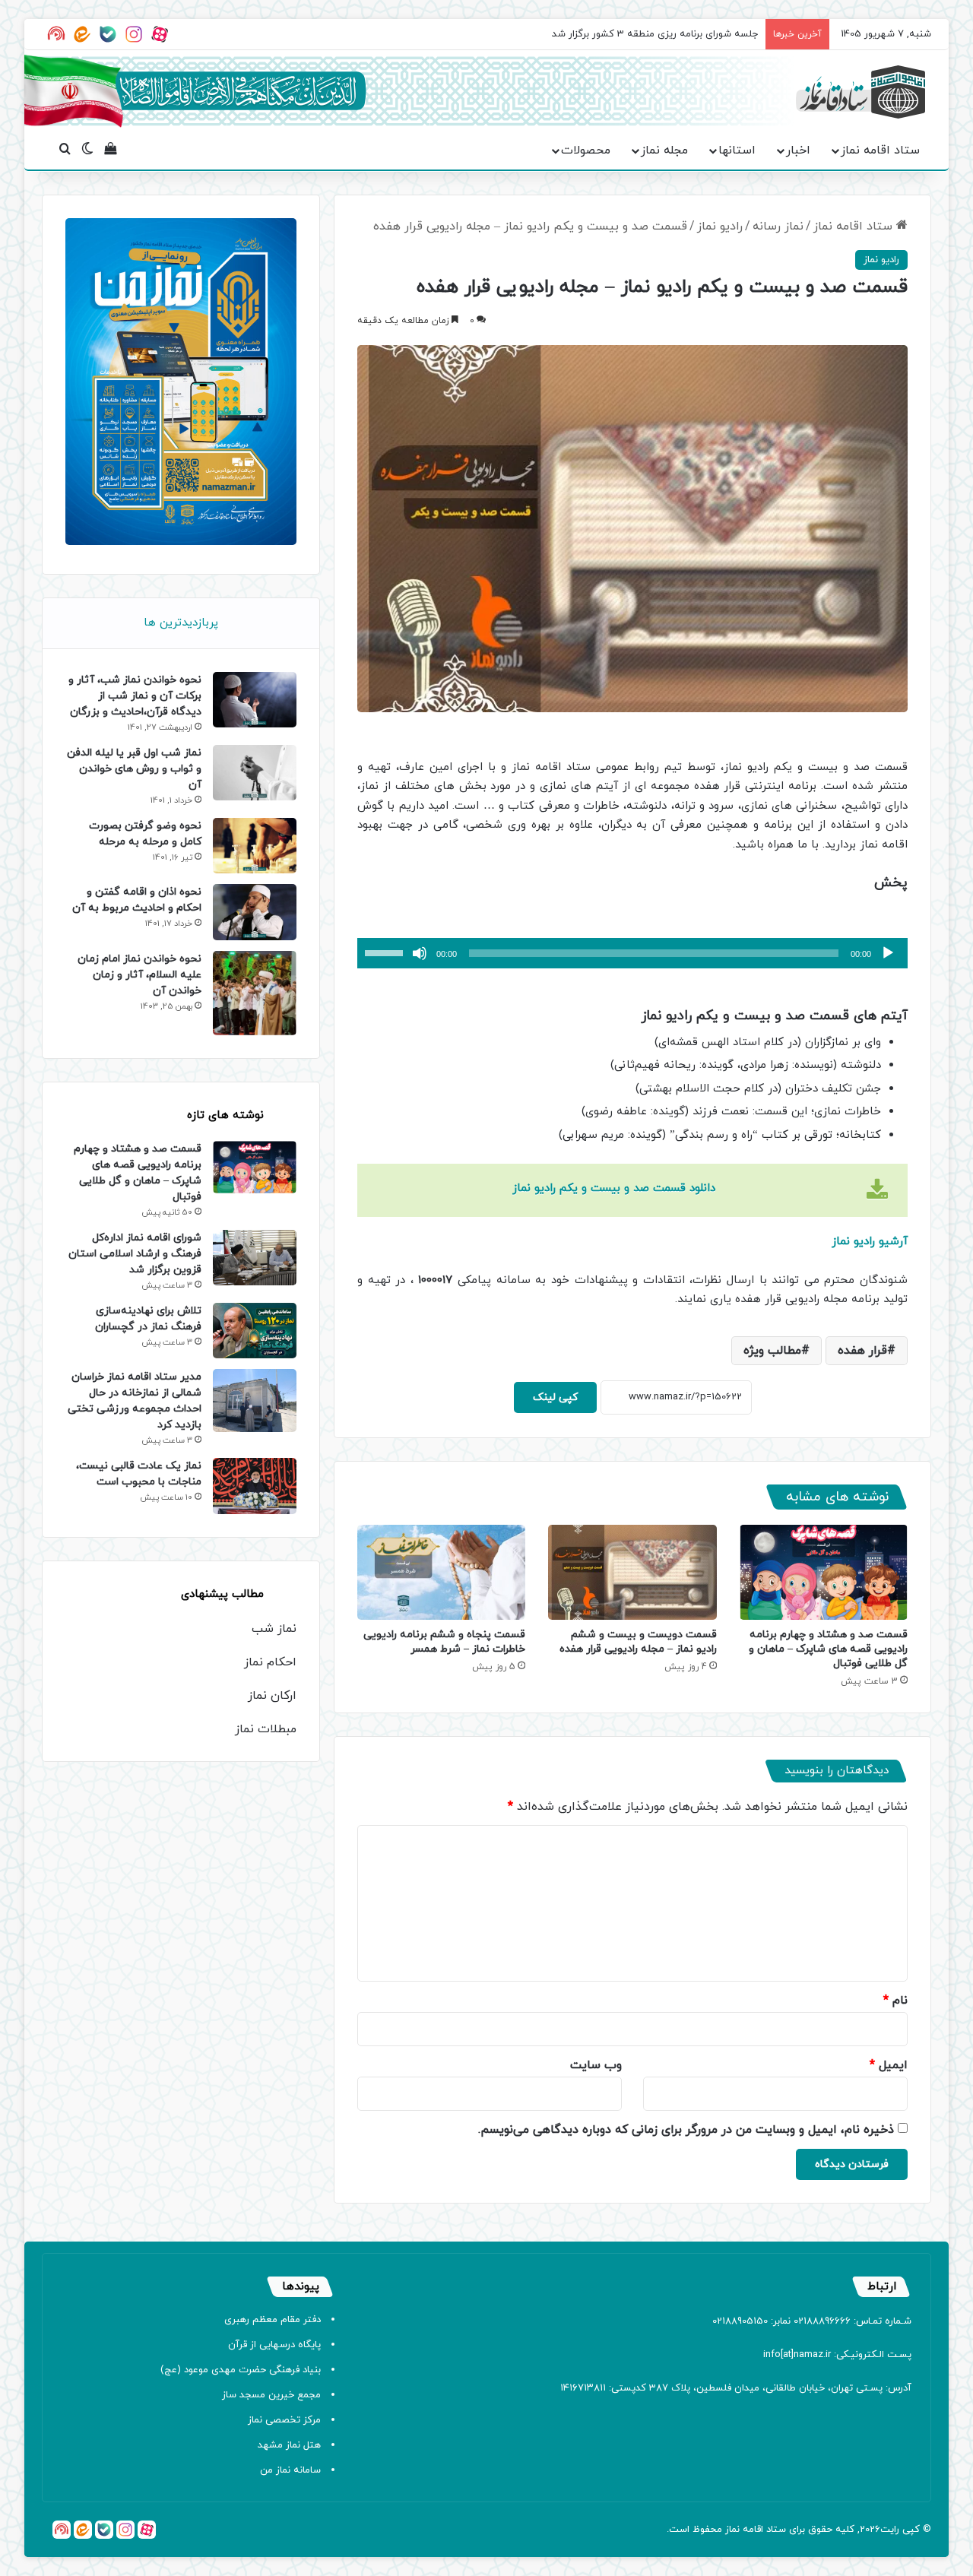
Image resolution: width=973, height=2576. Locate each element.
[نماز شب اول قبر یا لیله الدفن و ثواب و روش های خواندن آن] (255, 773)
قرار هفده (862, 1351)
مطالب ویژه (772, 1351)
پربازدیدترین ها (181, 623)
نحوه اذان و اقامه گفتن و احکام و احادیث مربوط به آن (137, 900)
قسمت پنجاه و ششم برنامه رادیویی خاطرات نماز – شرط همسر (444, 1642)
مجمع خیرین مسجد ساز (271, 2395)
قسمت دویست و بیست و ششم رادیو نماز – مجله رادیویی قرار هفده (638, 1642)
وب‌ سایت (596, 2065)
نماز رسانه (778, 227)
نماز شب (274, 1629)
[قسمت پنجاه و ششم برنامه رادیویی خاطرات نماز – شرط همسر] (441, 1572)
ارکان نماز (272, 1696)
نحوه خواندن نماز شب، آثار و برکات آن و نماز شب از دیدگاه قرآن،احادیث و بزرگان (135, 696)
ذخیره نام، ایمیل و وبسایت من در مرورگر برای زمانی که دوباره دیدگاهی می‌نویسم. (686, 2130)
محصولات (586, 151)
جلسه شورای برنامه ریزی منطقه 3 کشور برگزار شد (655, 34)
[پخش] (888, 953)
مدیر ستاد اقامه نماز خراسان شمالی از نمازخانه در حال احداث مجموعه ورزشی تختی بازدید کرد (135, 1401)
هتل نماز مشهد (289, 2445)
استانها (737, 151)
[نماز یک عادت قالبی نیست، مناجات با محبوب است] (255, 1486)
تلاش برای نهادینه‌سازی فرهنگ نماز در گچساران (148, 1319)
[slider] (386, 952)
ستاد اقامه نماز (880, 151)
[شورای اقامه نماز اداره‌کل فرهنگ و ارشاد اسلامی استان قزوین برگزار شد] (255, 1258)
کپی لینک (555, 1397)
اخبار (798, 151)
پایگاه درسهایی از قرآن (274, 2345)
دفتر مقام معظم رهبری (273, 2320)
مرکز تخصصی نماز (284, 2420)
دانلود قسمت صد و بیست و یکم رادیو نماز (614, 1188)
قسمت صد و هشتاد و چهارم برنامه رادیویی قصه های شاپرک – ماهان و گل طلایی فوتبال (828, 1649)
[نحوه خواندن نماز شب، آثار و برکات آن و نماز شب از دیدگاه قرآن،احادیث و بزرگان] (255, 700)
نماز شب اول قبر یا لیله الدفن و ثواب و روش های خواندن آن (134, 769)
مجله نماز (664, 151)
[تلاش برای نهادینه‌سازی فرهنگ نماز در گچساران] (255, 1331)
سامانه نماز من (290, 2470)
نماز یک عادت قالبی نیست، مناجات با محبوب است (139, 1474)
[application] (632, 953)
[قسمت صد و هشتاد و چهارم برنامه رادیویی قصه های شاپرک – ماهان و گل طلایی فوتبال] (824, 1572)
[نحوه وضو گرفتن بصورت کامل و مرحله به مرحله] (255, 846)
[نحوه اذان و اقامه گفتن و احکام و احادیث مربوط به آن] (255, 912)
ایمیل (889, 2065)
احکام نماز (270, 1662)
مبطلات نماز (266, 1729)
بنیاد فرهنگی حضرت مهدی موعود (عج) (241, 2370)
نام (895, 2001)
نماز (732, 2530)
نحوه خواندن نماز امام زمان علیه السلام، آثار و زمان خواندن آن (139, 975)
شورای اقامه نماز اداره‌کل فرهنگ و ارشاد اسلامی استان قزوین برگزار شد (135, 1254)
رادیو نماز (720, 227)
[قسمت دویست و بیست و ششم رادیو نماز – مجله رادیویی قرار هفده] (632, 1572)
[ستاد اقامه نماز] (860, 92)
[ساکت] (420, 953)
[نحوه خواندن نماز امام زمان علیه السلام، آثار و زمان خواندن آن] (255, 993)
